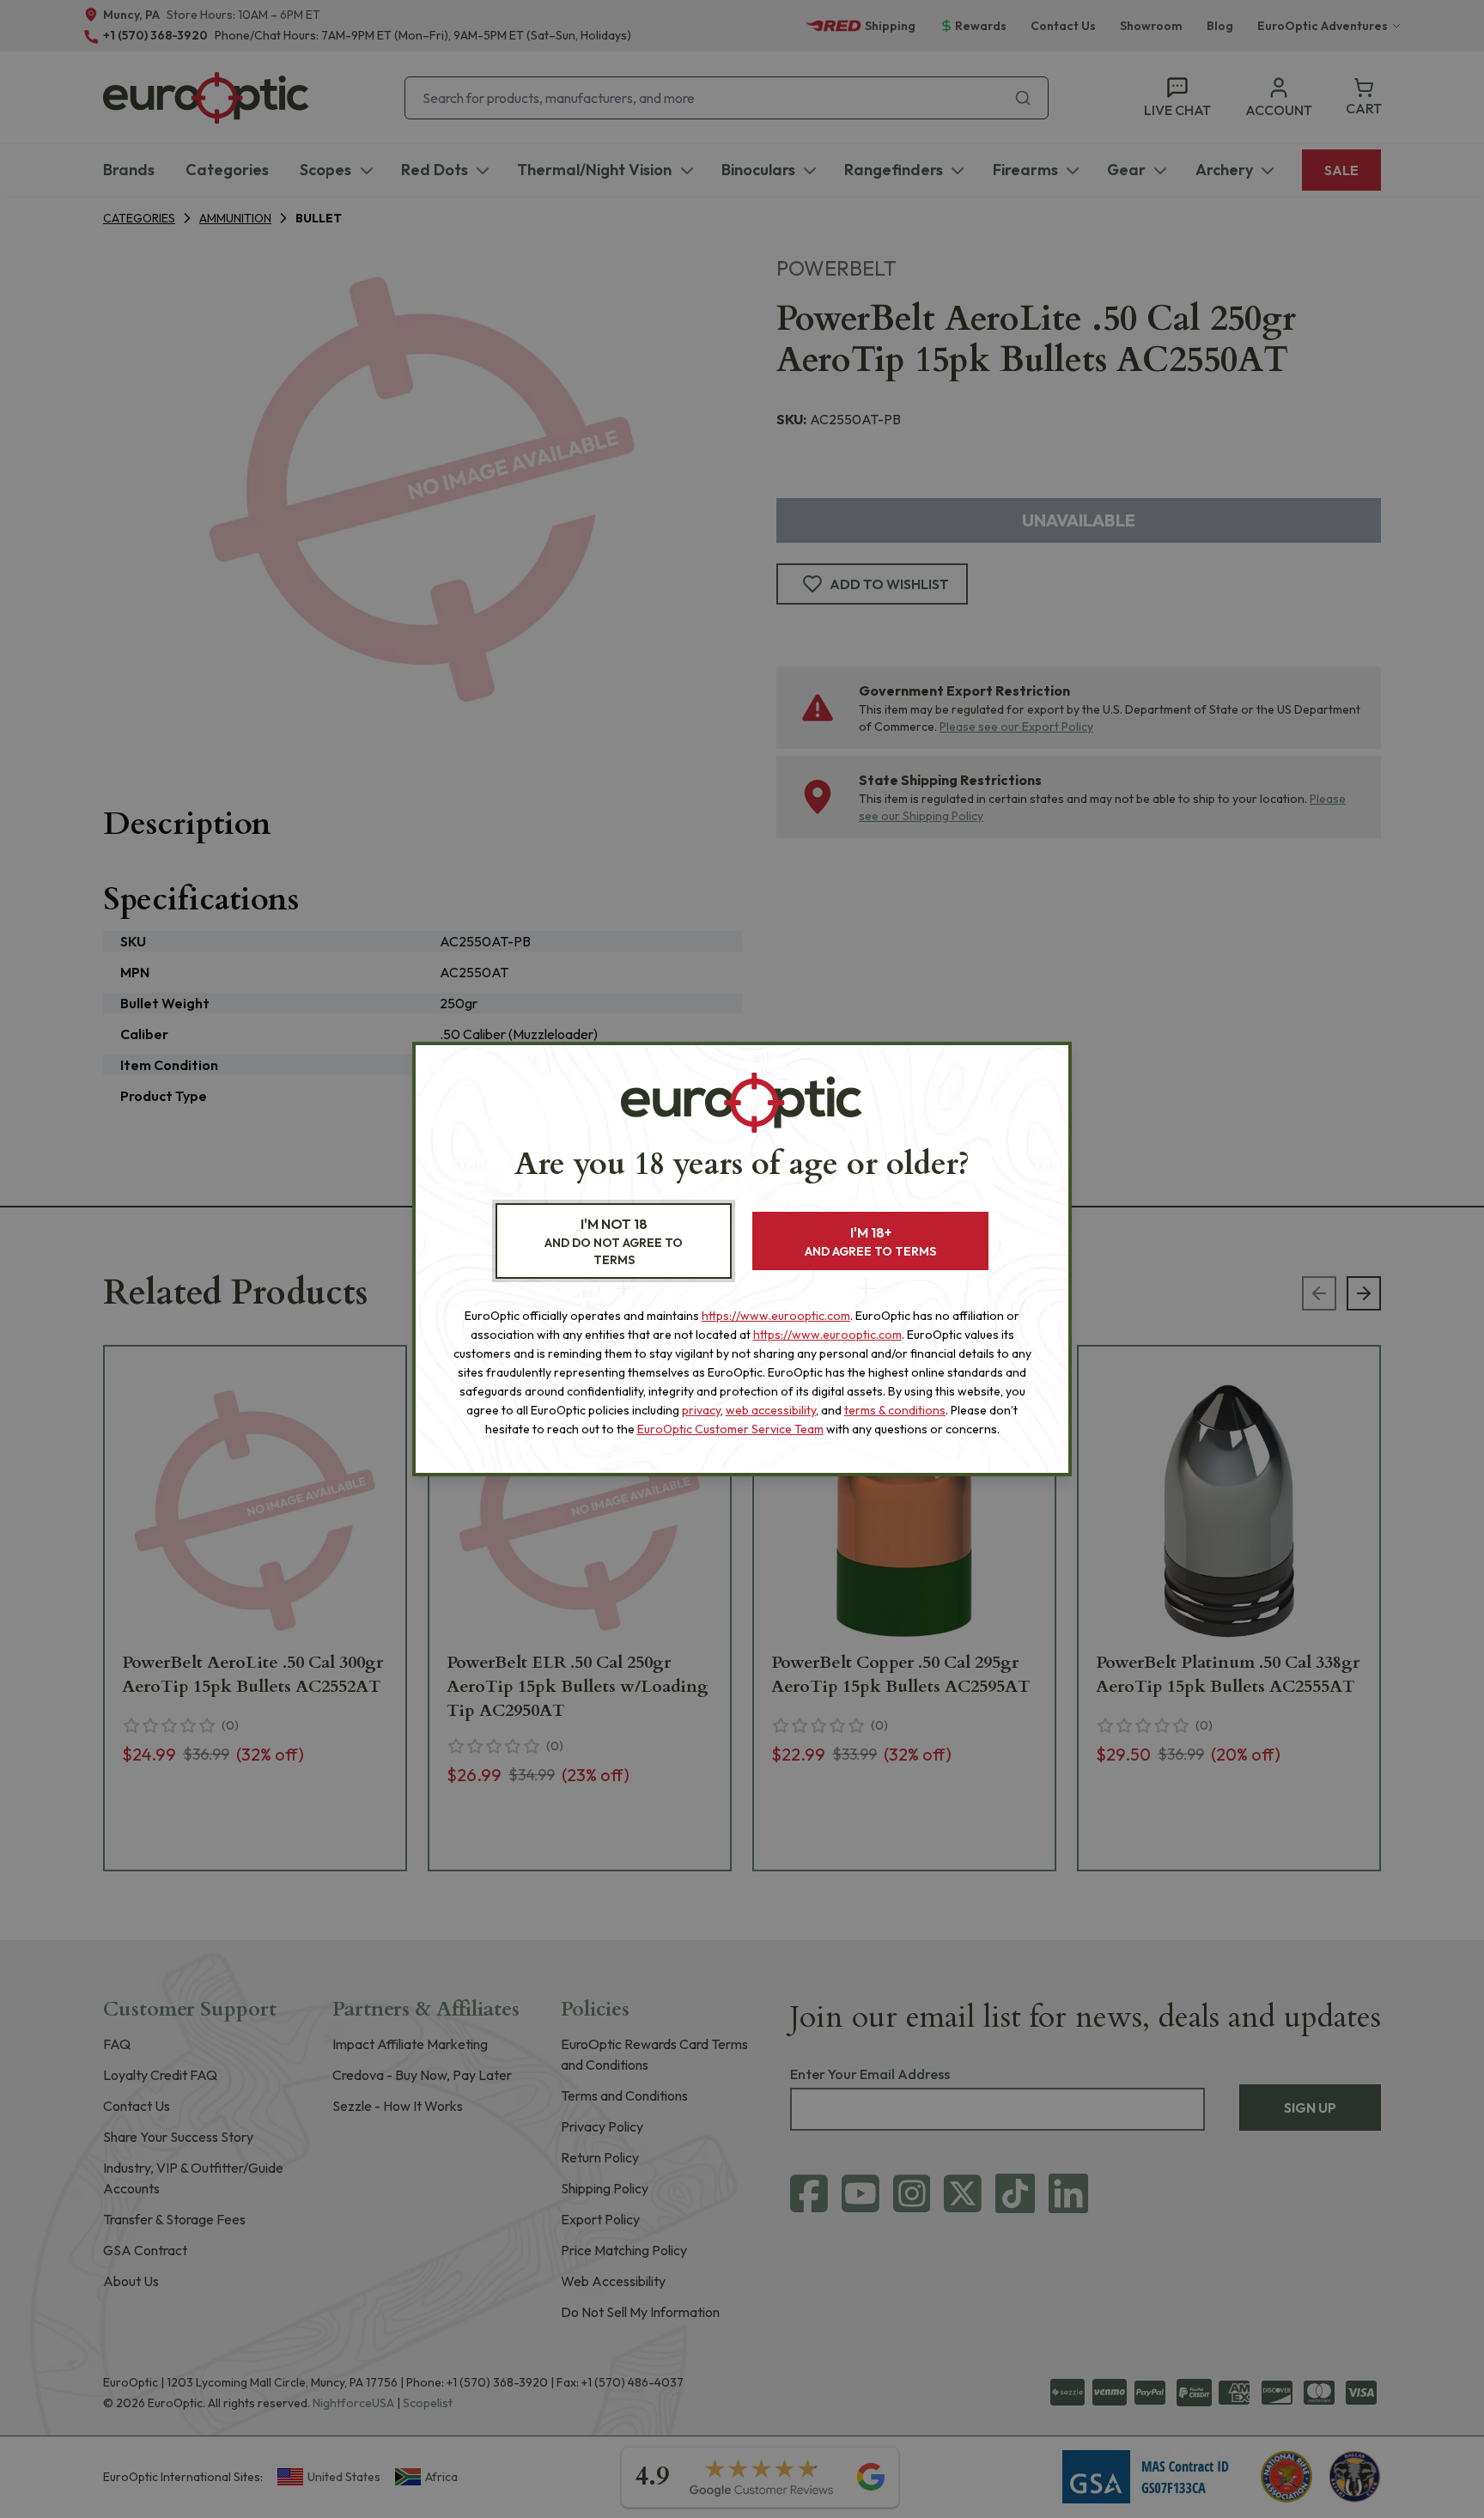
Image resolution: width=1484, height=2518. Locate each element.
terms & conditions (895, 1410)
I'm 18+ (870, 1241)
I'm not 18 (614, 1241)
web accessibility (771, 1410)
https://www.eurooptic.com (776, 1316)
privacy (701, 1410)
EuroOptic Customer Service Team (730, 1429)
